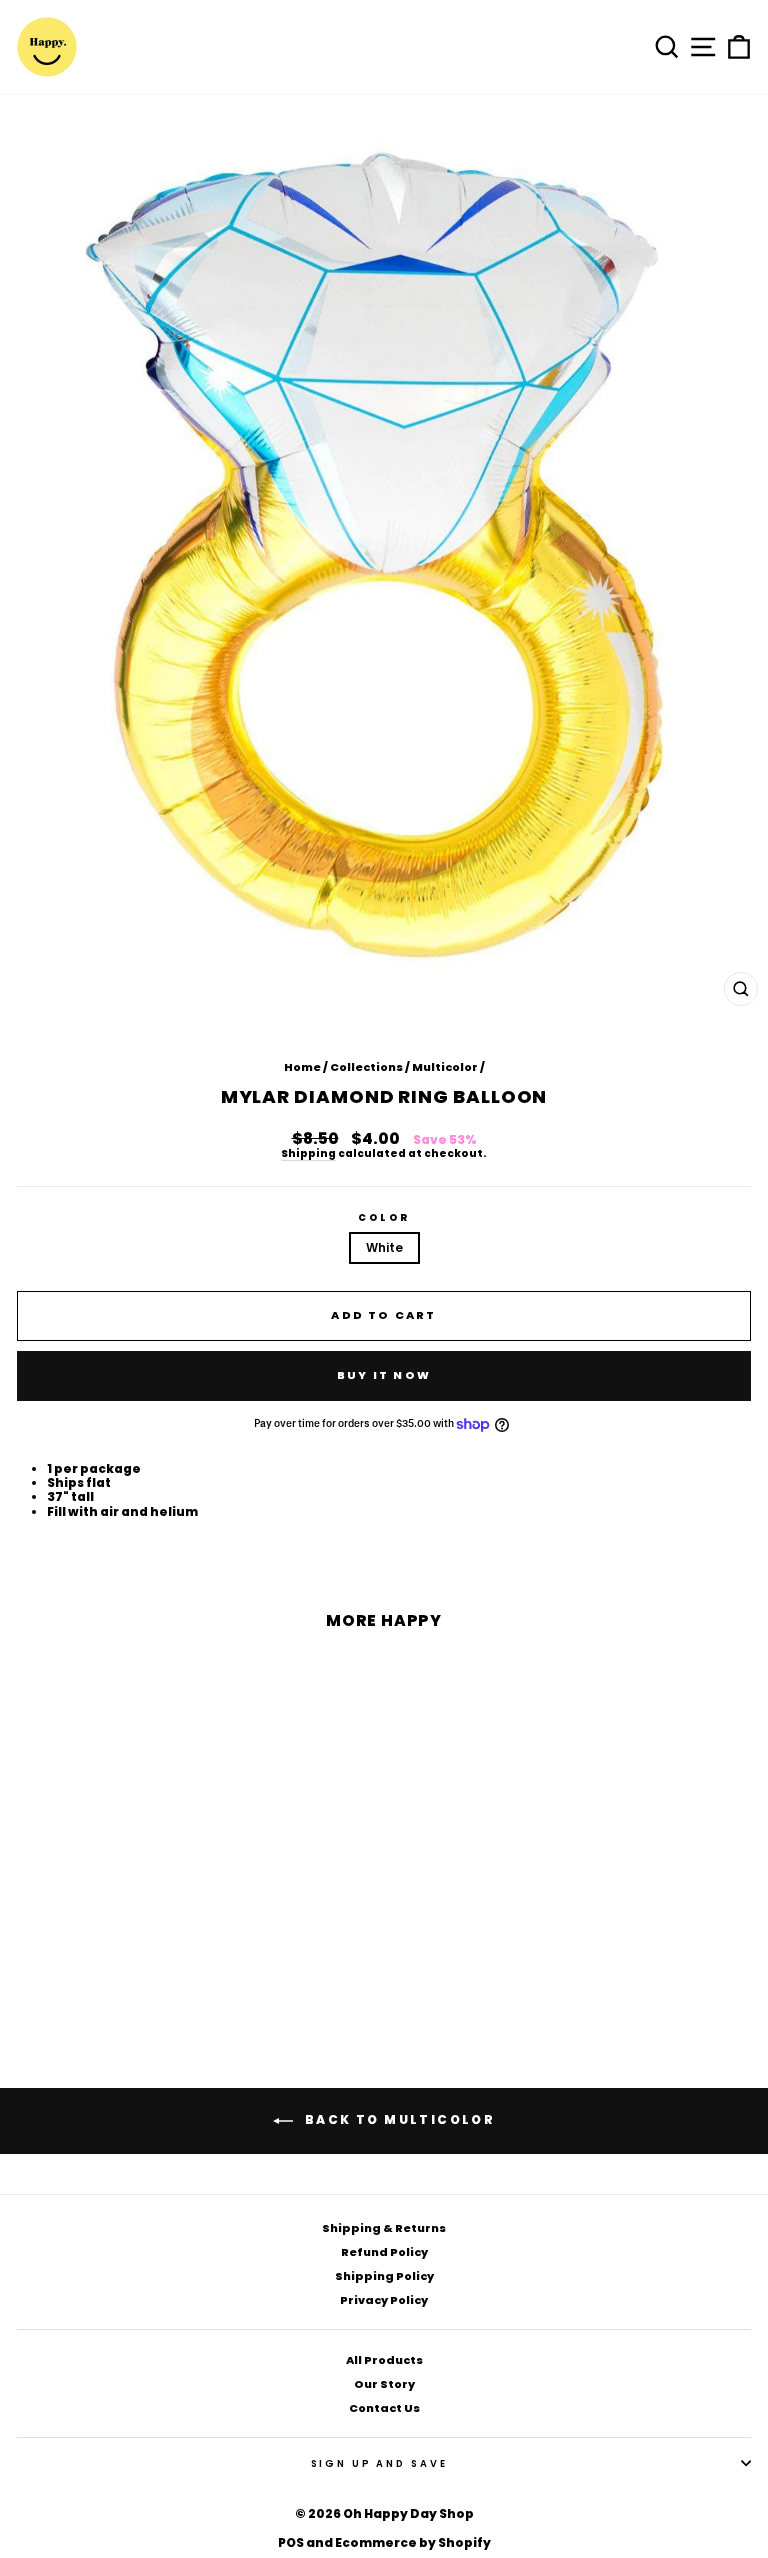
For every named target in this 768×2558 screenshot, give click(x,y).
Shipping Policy (384, 2276)
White (384, 1247)
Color (383, 1217)
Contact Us (384, 2408)
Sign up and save (379, 2463)
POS (291, 2542)
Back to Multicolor (398, 2120)
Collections (366, 1067)
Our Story (384, 2384)
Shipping (308, 1154)
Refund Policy (384, 2252)
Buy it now (384, 1375)
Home (302, 1067)
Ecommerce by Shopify (413, 2542)
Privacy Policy (384, 2300)
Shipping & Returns (384, 2228)
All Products (384, 2360)
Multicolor (445, 1067)
